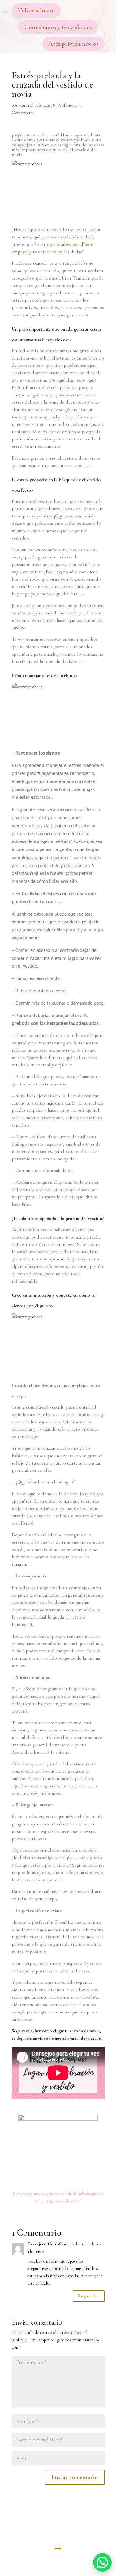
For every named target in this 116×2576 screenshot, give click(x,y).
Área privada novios (73, 44)
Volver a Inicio (36, 11)
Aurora (25, 105)
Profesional (68, 105)
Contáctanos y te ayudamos (58, 27)
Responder (89, 2296)
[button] (102, 2562)
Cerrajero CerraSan (47, 2244)
